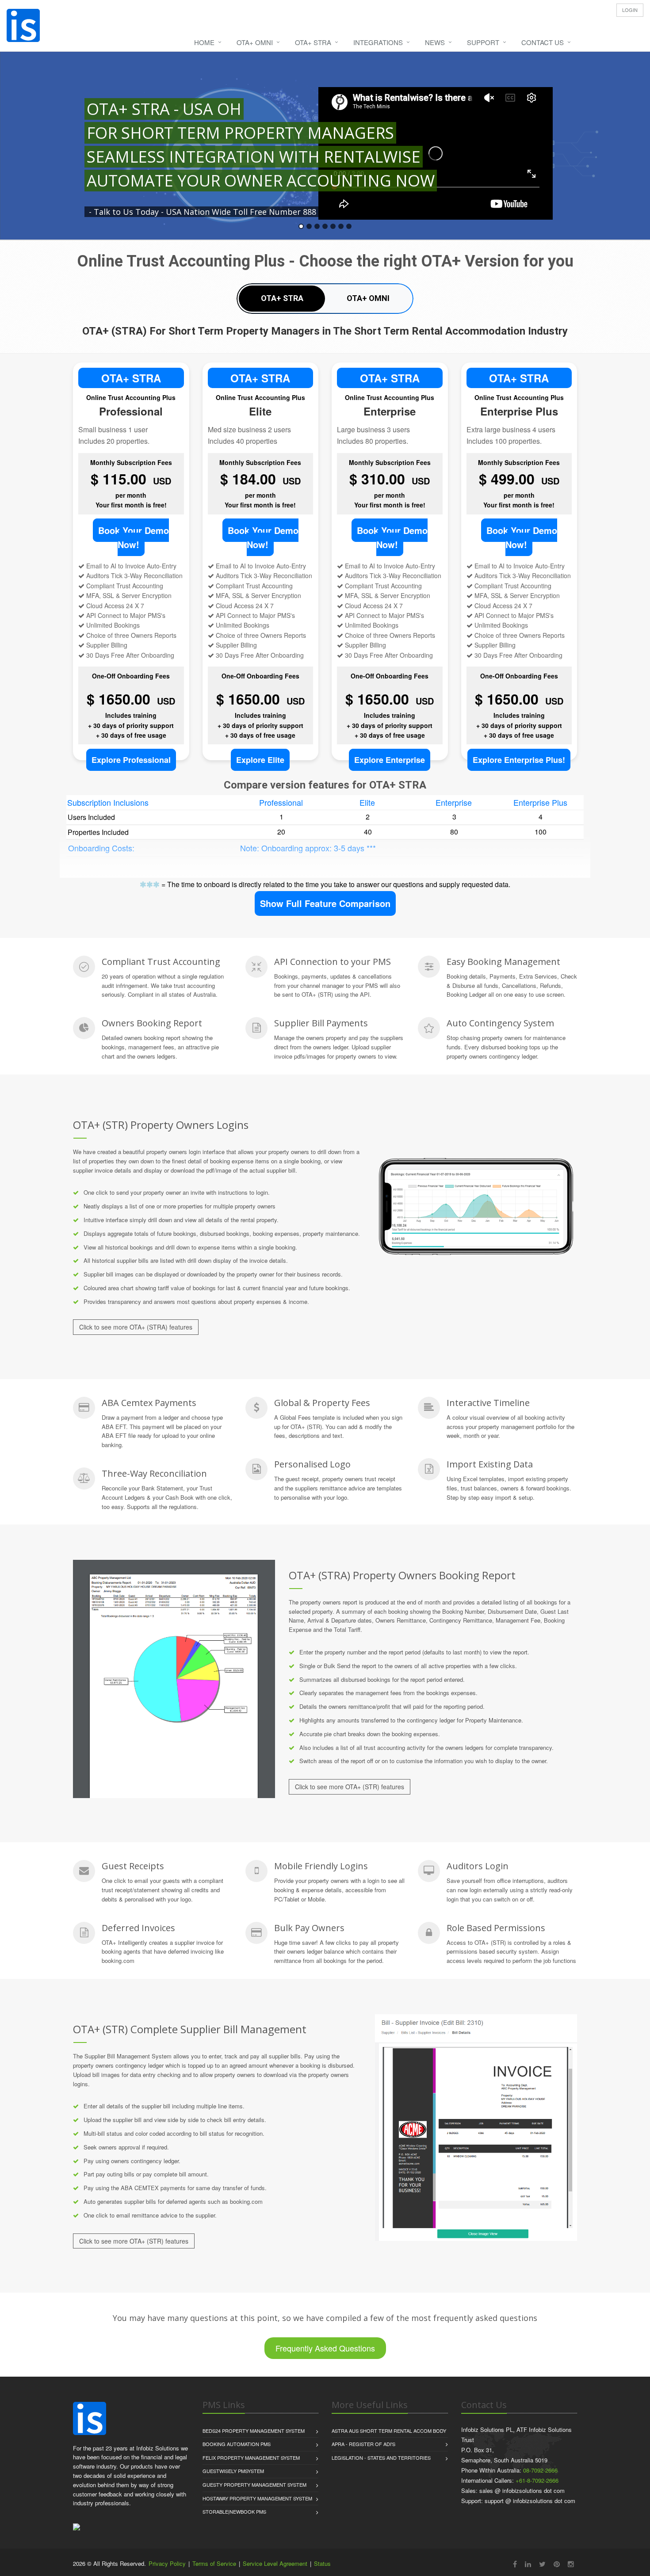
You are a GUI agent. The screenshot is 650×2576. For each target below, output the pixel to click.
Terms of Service (214, 2563)
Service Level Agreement (275, 2563)
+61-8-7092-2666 (537, 2480)
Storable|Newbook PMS (234, 2511)
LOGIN (630, 10)
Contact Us (543, 42)
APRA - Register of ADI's (363, 2444)
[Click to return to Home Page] (90, 2418)
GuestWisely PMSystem (233, 2471)
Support (483, 42)
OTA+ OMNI (255, 42)
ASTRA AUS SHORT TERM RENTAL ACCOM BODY (389, 2431)
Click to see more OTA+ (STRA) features (136, 1327)
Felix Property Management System (251, 2458)
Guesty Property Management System (254, 2485)
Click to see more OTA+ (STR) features (350, 1787)
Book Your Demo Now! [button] (134, 537)
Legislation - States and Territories (381, 2458)
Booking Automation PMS (237, 2444)
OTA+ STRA (313, 42)
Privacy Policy (167, 2563)
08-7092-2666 (540, 2470)
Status (322, 2563)
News (435, 42)
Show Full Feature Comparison (325, 903)
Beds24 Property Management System (254, 2431)
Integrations (378, 42)
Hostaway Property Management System (257, 2498)
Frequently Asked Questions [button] (325, 2348)
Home (204, 42)
